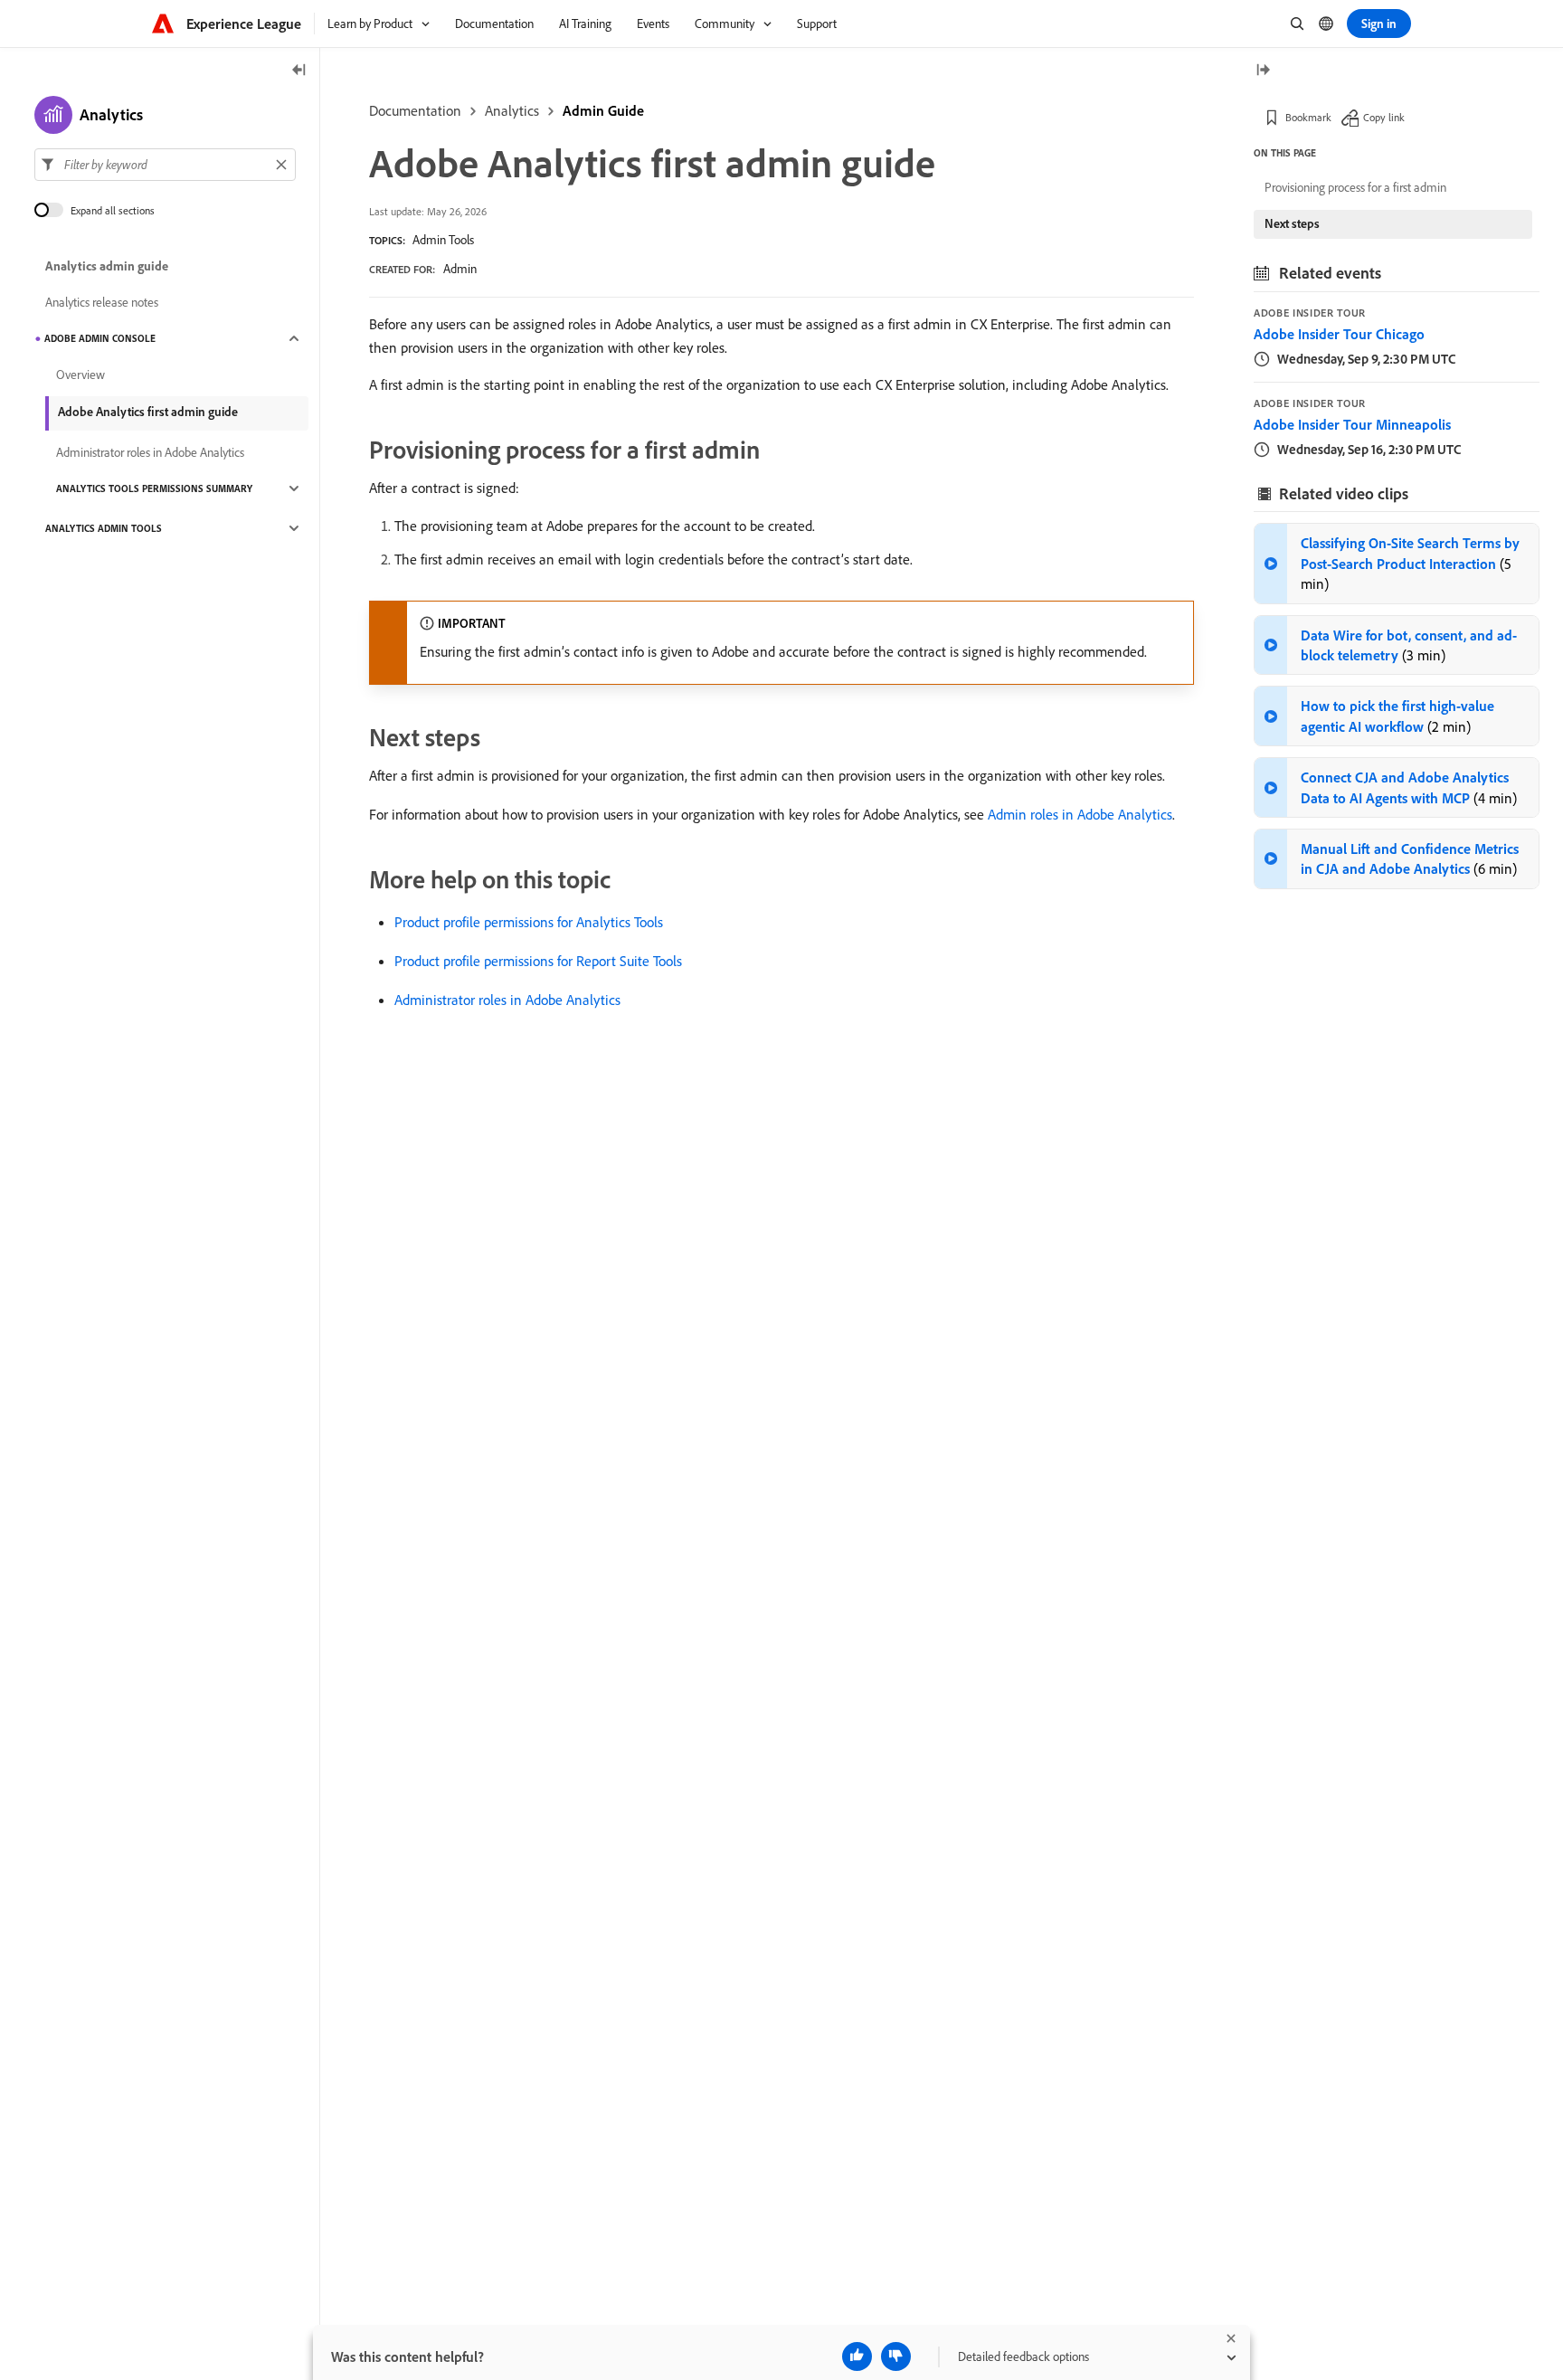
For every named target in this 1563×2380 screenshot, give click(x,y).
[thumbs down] (896, 2356)
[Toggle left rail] (299, 71)
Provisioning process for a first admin (1355, 187)
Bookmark (1308, 117)
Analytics (512, 110)
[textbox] (165, 165)
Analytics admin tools (104, 528)
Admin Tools (443, 240)
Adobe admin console (100, 338)
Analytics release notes (102, 302)
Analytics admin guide (107, 266)
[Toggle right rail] (1263, 71)
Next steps (1292, 223)
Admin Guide (603, 110)
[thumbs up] (857, 2356)
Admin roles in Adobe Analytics (1080, 814)
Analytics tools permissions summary (154, 488)
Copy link (1384, 117)
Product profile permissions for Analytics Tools (529, 922)
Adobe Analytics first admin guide (148, 412)
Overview (81, 375)
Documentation (415, 110)
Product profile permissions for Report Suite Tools (538, 961)
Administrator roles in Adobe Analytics (507, 1000)
